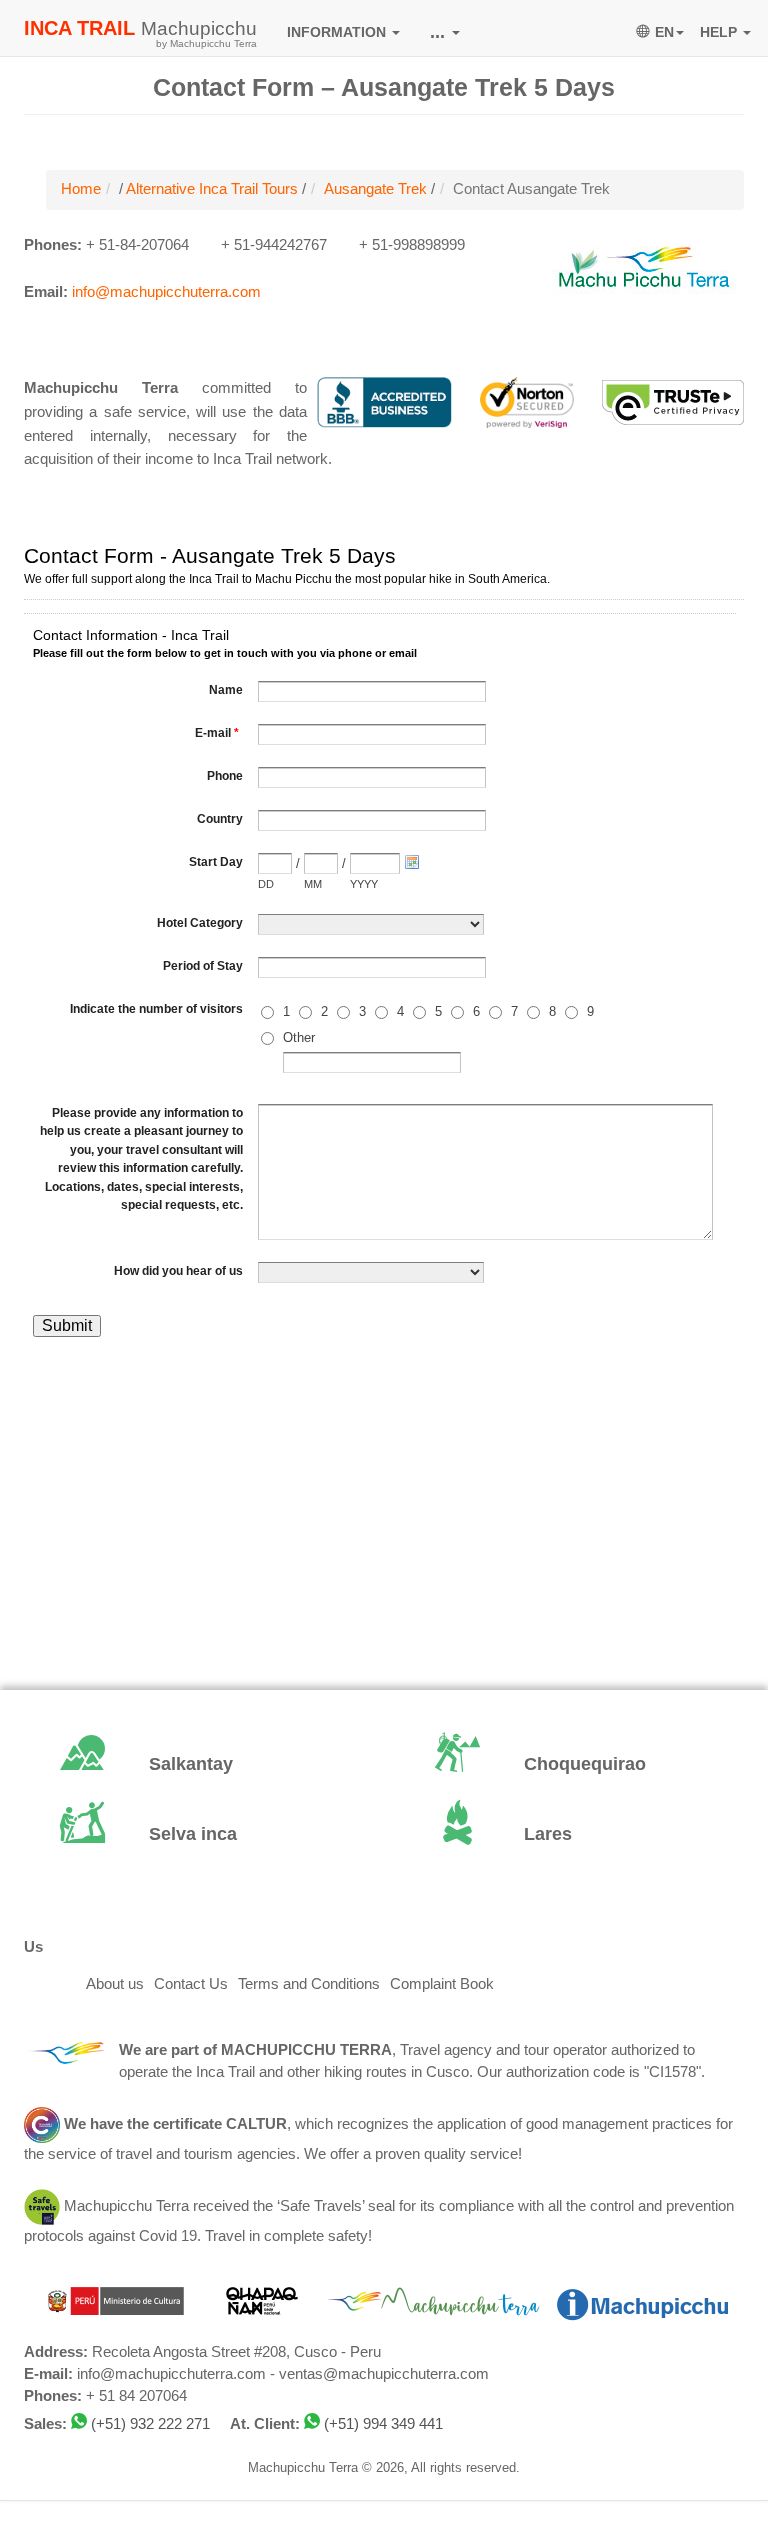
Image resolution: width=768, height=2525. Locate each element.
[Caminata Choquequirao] (571, 1765)
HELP (720, 32)
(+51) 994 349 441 (383, 2424)
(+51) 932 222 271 (150, 2424)
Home (81, 189)
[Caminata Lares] (571, 1835)
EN (664, 32)
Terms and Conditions (309, 1984)
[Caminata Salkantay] (196, 1765)
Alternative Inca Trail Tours (212, 189)
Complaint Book (442, 1984)
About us (115, 1984)
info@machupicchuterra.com (166, 292)
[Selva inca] (196, 1835)
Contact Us (191, 1984)
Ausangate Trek (375, 189)
